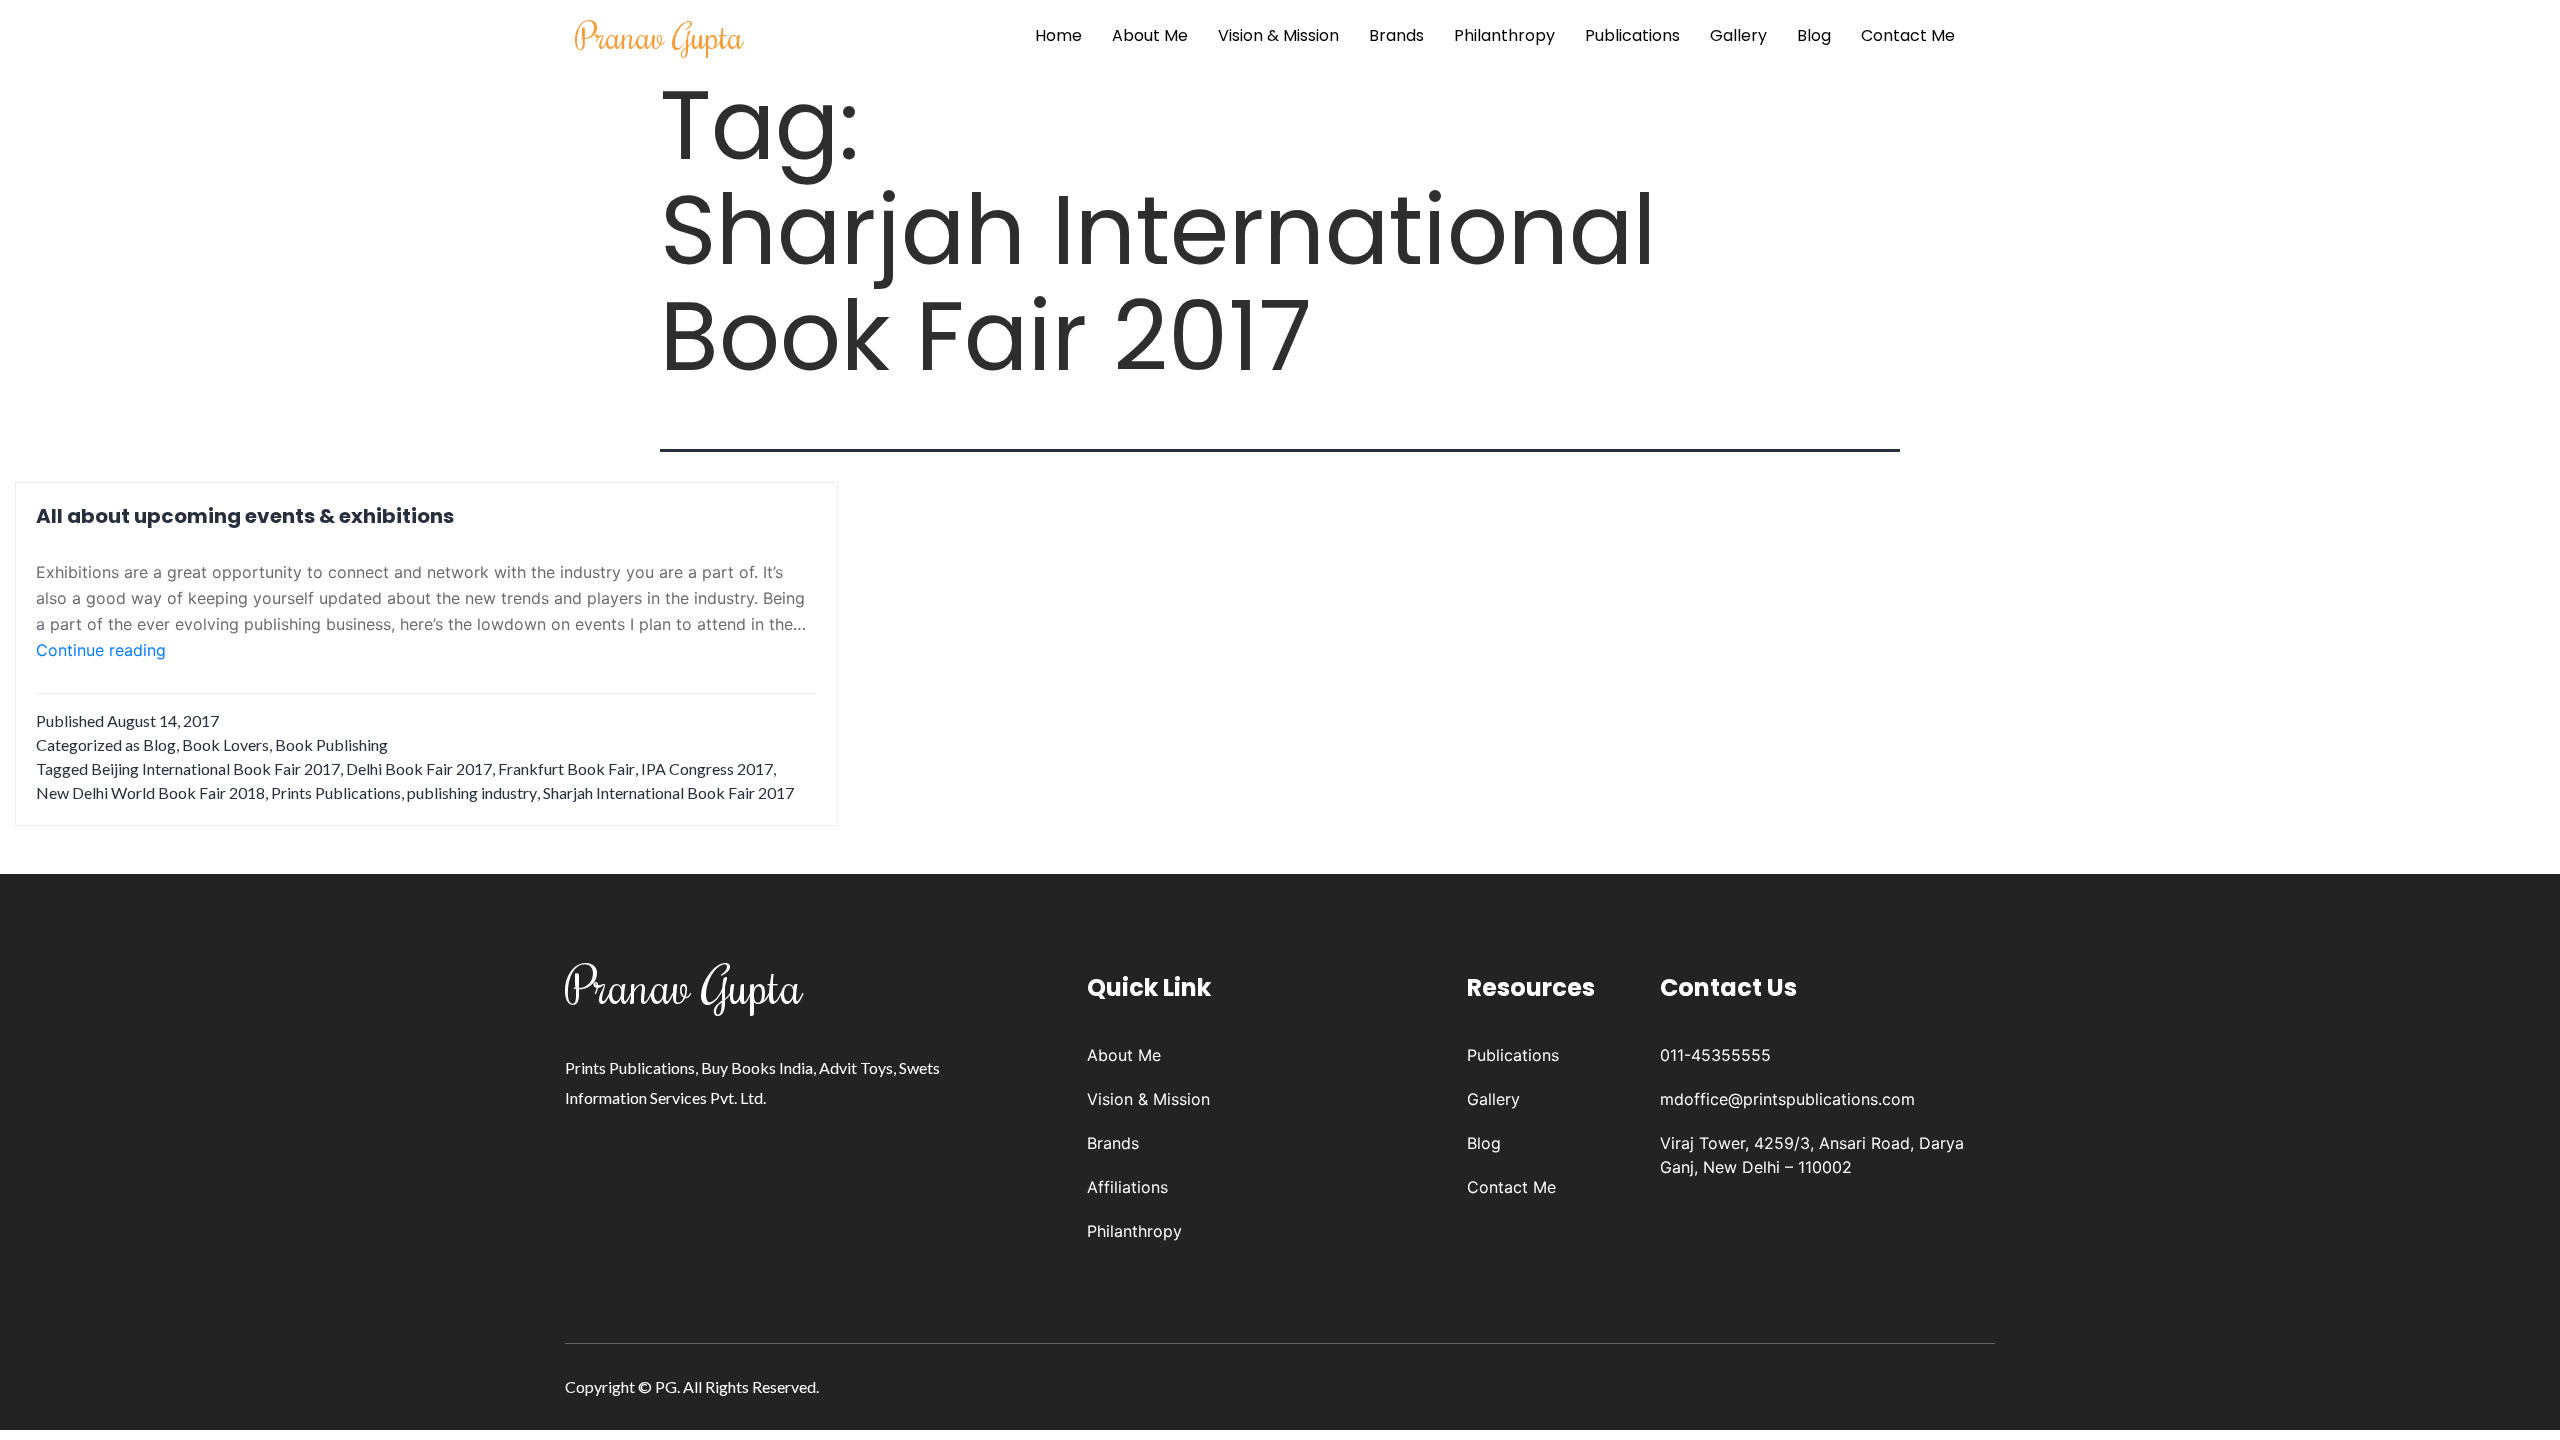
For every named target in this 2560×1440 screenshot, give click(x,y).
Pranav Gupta (659, 35)
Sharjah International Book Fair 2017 (668, 792)
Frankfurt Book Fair (566, 768)
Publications (1632, 35)
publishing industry (472, 792)
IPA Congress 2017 (707, 768)
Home (1058, 35)
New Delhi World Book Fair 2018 (150, 792)
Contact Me (1908, 35)
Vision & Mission (1278, 35)
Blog (1814, 35)
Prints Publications (336, 792)
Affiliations (1127, 1187)
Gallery (1738, 35)
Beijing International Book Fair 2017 (215, 768)
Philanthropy (1504, 35)
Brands (1396, 35)
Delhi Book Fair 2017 (419, 768)
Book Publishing (331, 744)
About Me (1150, 35)
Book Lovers (225, 744)
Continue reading (101, 651)
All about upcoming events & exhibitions (245, 516)
